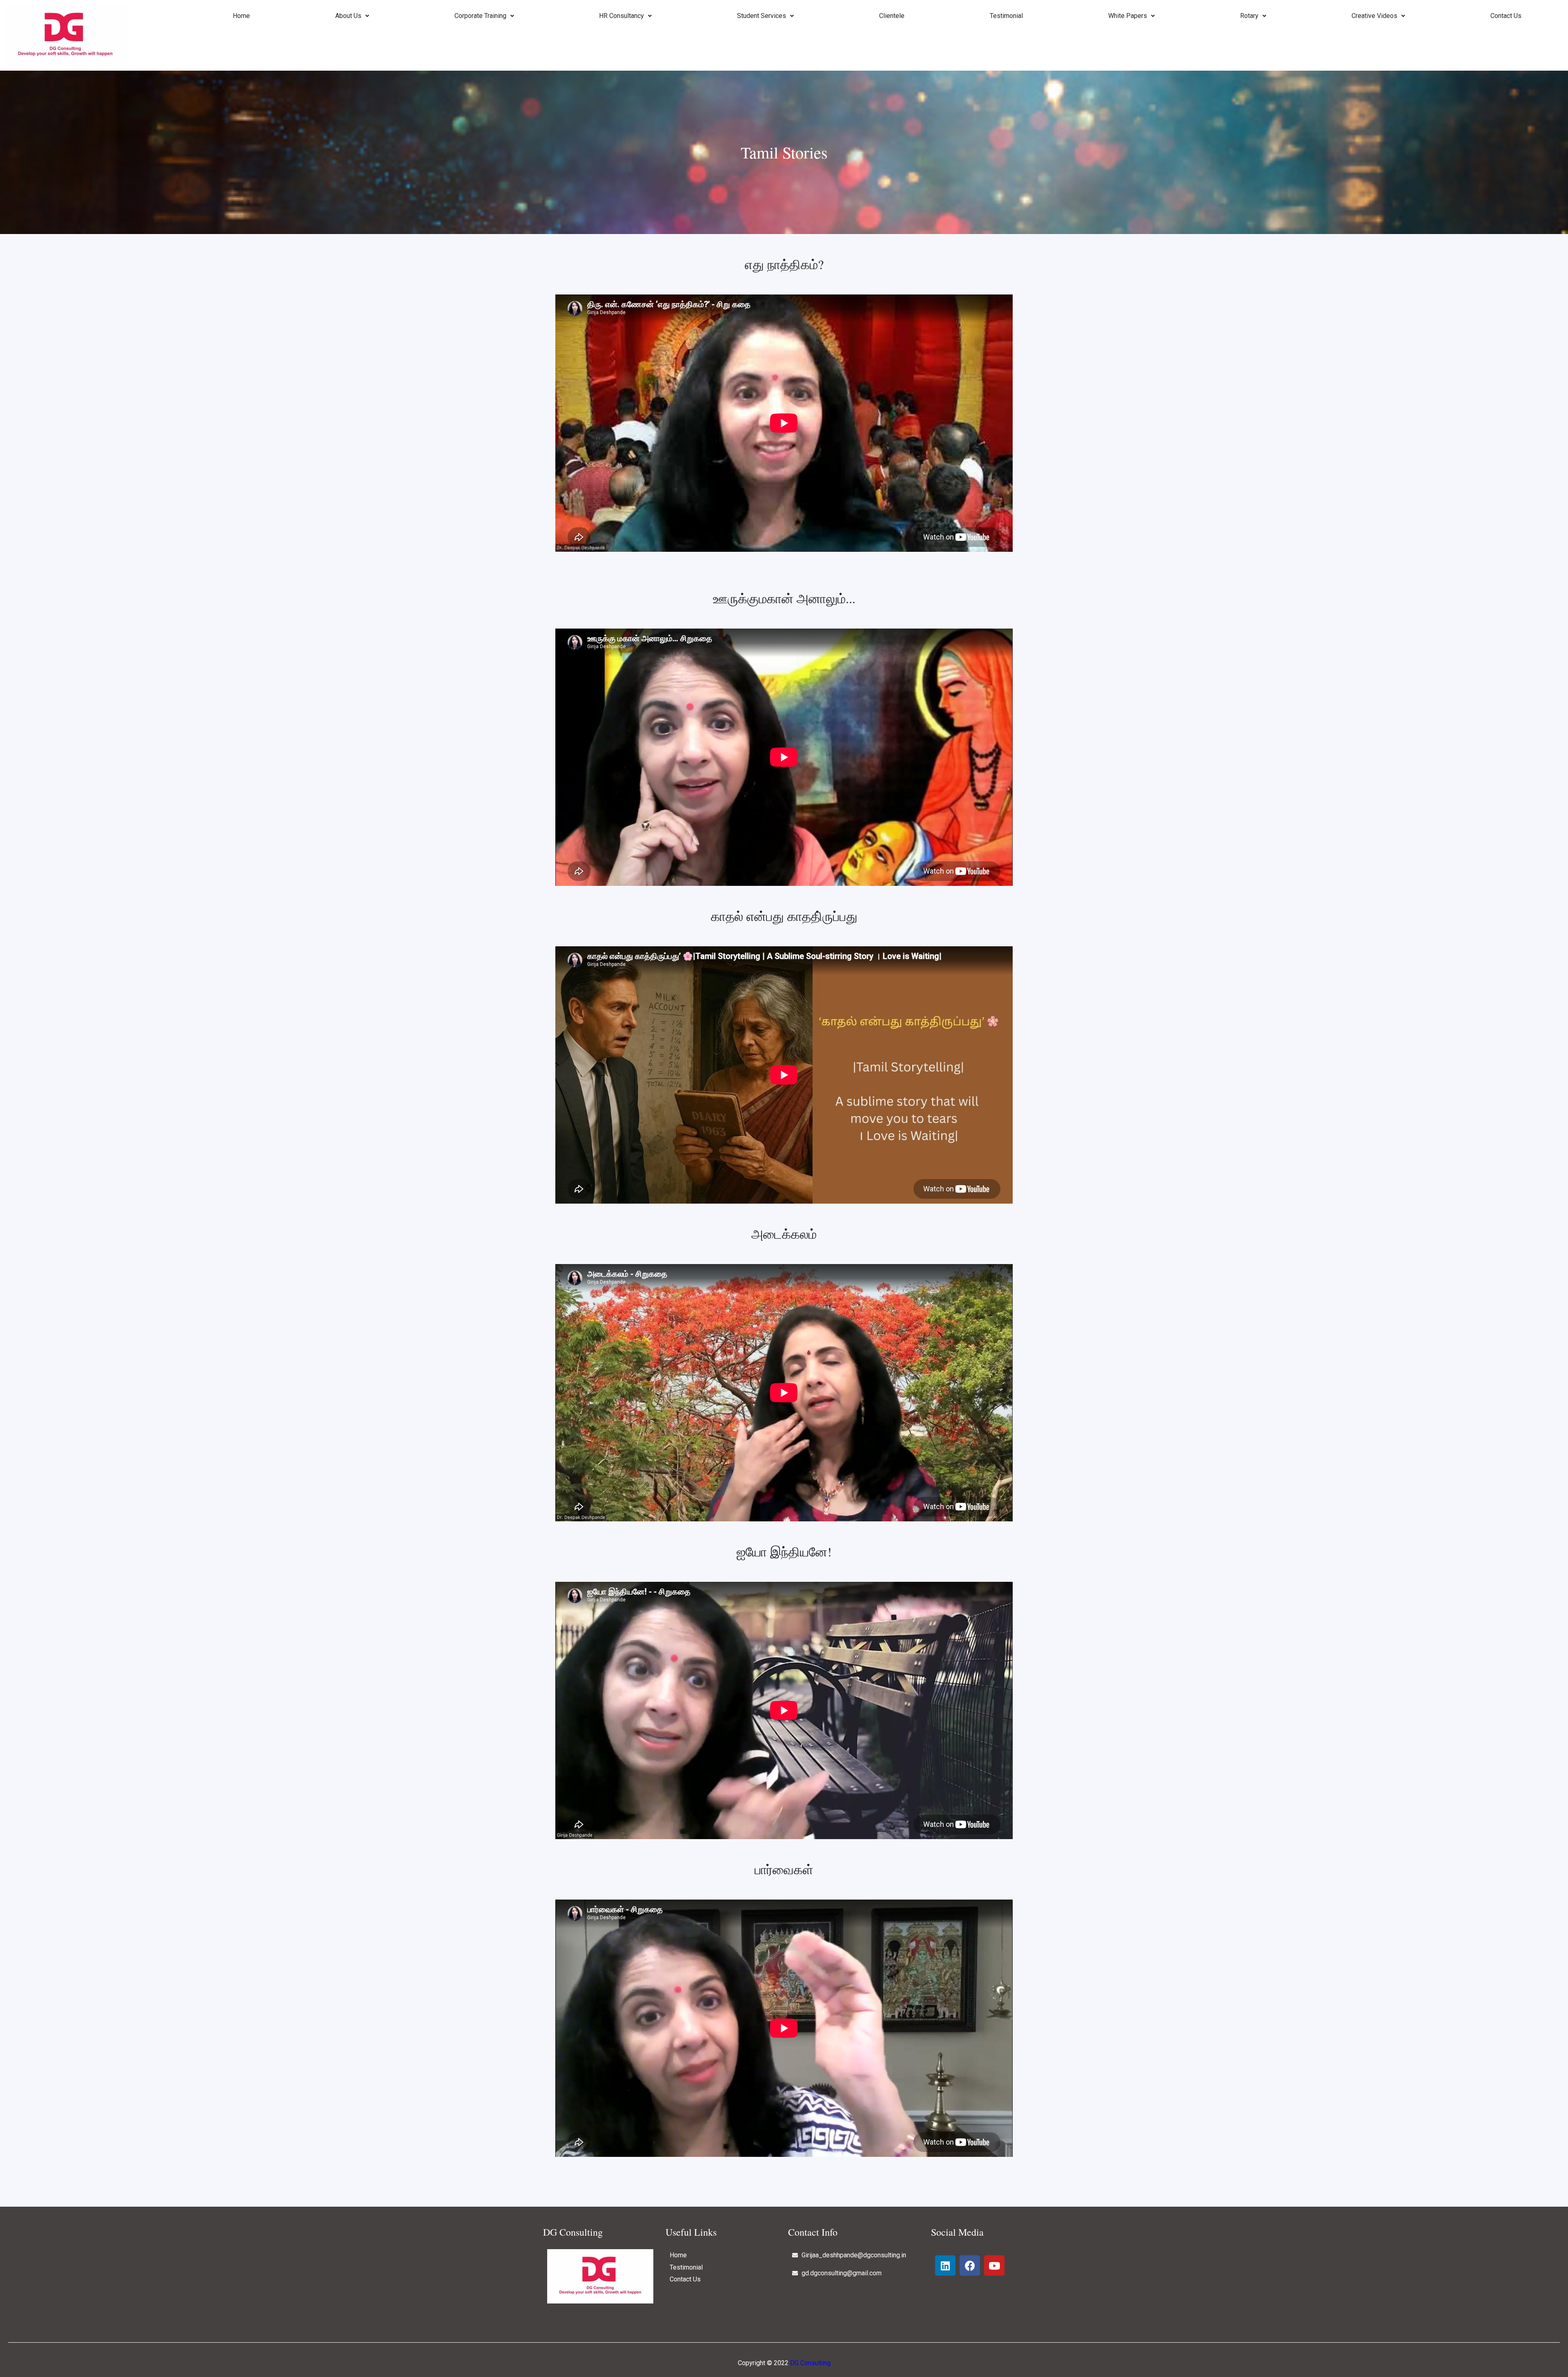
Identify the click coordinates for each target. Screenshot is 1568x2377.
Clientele (892, 16)
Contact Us (1506, 16)
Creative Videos (1374, 16)
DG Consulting (810, 2363)
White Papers (1128, 16)
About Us (348, 16)
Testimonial (1006, 16)
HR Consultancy (621, 16)
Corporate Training (480, 16)
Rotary (1249, 16)
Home (241, 16)
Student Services (762, 16)
